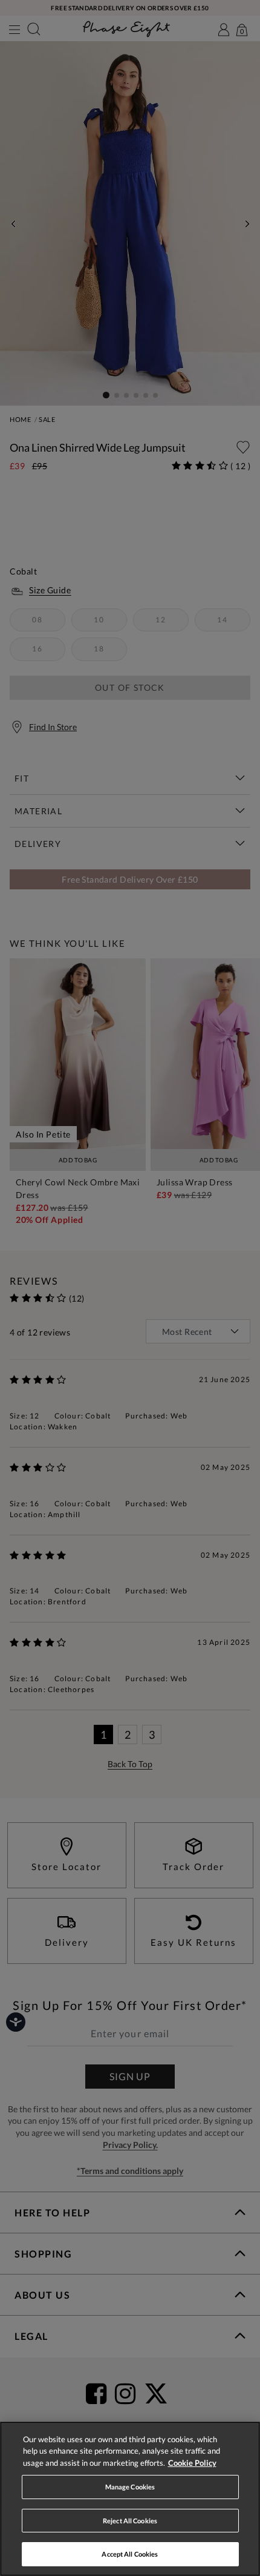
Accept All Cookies (130, 2554)
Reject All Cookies (130, 2521)
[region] (130, 2499)
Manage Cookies (130, 2487)
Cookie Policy (192, 2463)
